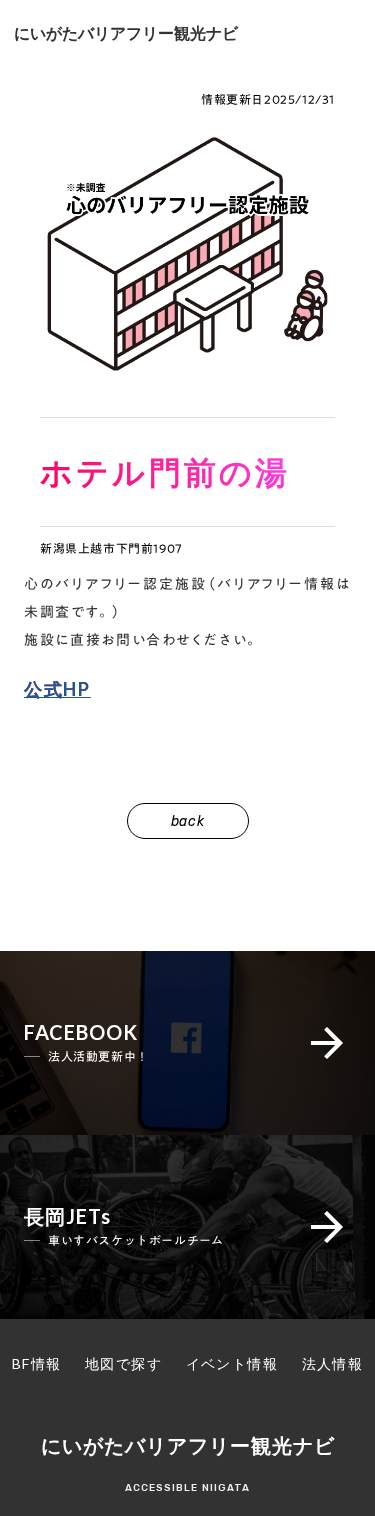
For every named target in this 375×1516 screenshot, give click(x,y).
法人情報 (333, 1363)
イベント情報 (232, 1363)
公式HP (57, 689)
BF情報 (37, 1363)
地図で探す (123, 1363)
